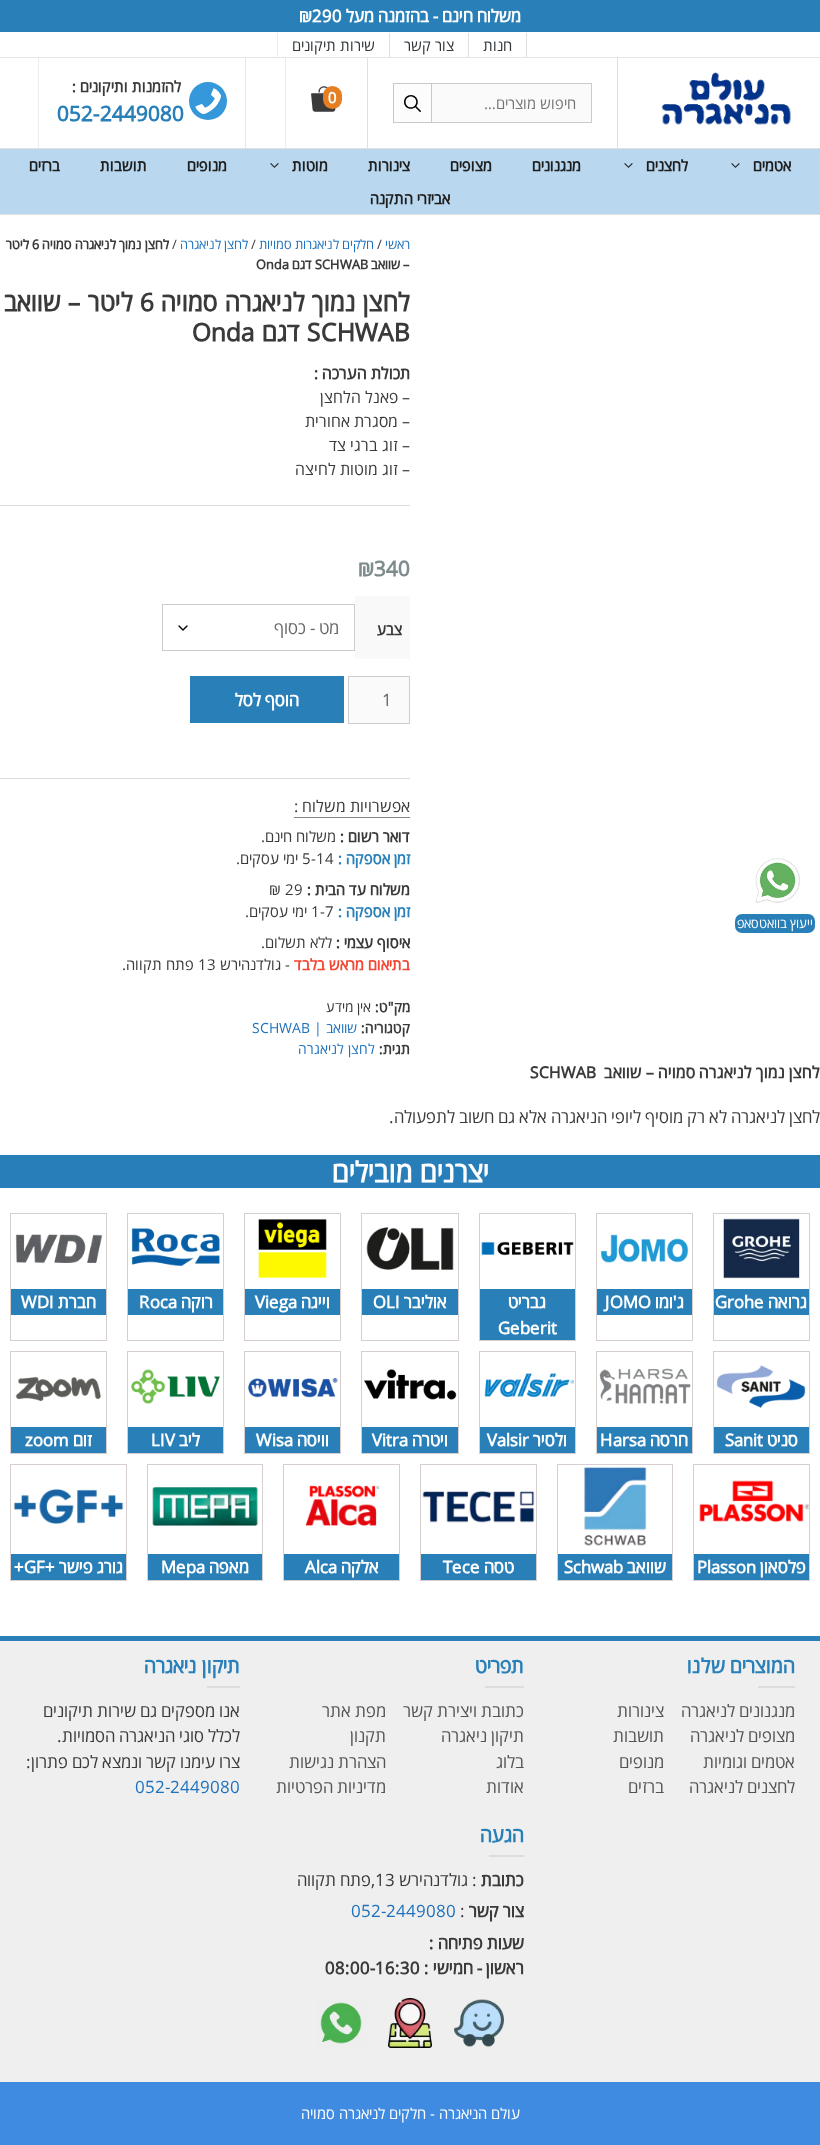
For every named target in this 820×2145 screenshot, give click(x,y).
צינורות (389, 165)
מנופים (207, 165)
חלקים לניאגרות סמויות (316, 244)
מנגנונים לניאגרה (738, 1710)
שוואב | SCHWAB (304, 1027)
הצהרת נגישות (337, 1761)
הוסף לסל (267, 699)
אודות (505, 1786)
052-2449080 (187, 1786)
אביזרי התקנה (410, 198)
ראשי (397, 244)
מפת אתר (354, 1710)
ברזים (44, 165)
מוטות (310, 165)
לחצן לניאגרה (214, 244)
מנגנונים (556, 165)
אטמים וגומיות (749, 1761)
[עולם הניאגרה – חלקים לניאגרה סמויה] (726, 122)
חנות (497, 45)
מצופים (471, 165)
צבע (389, 629)
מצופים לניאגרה (742, 1735)
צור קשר (429, 45)
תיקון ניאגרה (482, 1735)
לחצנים (667, 165)
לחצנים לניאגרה (742, 1786)
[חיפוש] (412, 103)
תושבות (123, 165)
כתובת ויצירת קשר (463, 1710)
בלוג (510, 1761)
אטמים (772, 165)
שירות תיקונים (333, 45)
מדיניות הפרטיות (331, 1786)
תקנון (368, 1735)
